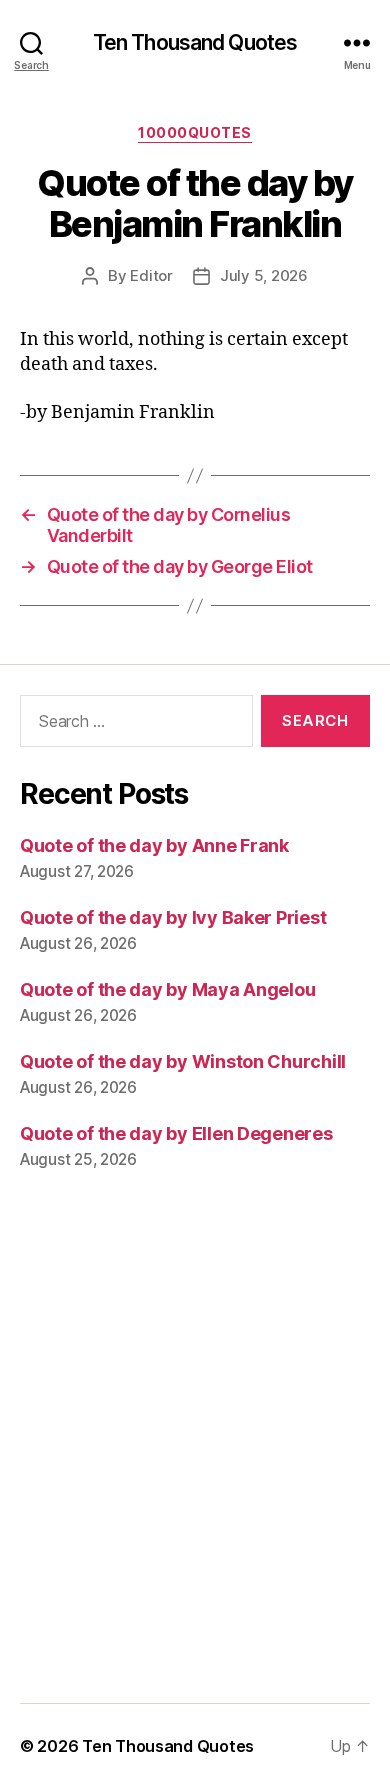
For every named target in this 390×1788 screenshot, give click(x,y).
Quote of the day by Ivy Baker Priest (173, 917)
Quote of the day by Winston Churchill (183, 1061)
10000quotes (195, 132)
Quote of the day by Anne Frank (154, 845)
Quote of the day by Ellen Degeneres (176, 1133)
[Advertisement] (195, 1451)
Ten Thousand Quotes (195, 42)
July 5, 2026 (264, 275)
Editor (151, 275)
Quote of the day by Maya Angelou (167, 989)
